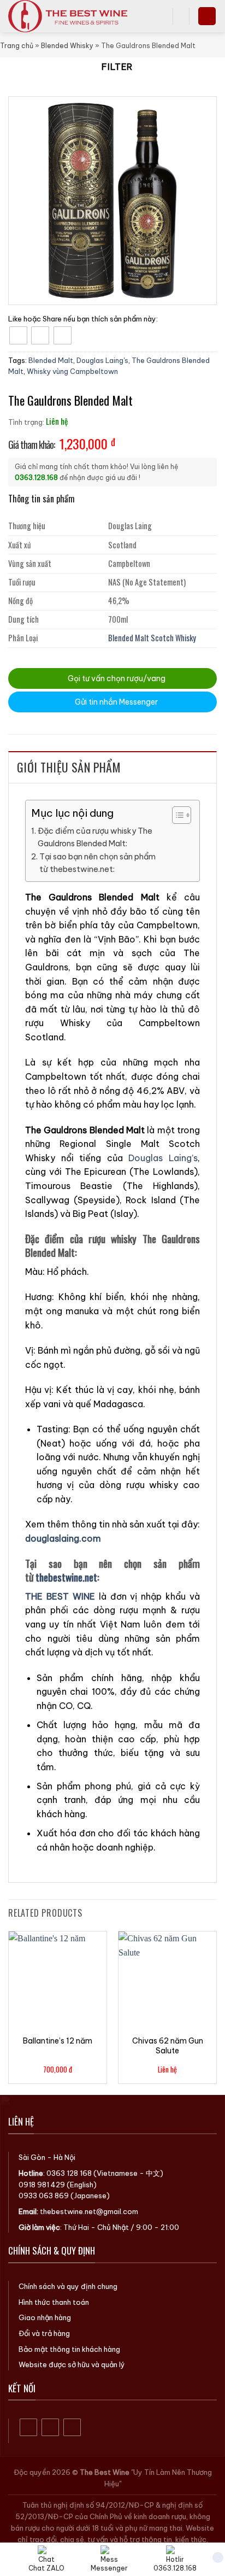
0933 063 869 (44, 2196)
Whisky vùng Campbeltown (72, 371)
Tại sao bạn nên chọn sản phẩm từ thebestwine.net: (97, 863)
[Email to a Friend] (63, 335)
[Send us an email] (72, 2428)
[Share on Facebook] (18, 335)
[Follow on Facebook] (29, 2428)
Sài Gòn (32, 2157)
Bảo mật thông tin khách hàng (69, 2349)
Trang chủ (17, 46)
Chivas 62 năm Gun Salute (168, 2046)
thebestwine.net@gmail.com (89, 2211)
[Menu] (207, 16)
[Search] (161, 16)
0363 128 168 (69, 2173)
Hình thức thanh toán (54, 2302)
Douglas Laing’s (163, 1158)
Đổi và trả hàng (44, 2333)
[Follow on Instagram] (51, 2428)
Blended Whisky (67, 46)
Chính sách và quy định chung (68, 2286)
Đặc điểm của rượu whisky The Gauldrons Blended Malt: (95, 837)
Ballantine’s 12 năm (58, 2041)
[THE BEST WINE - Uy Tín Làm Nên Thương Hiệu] (76, 16)
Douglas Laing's (102, 360)
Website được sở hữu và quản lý (72, 2364)
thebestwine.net (66, 1577)
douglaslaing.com (63, 1538)
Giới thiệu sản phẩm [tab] (69, 767)
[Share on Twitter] (40, 335)
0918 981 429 (42, 2185)
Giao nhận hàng (45, 2317)
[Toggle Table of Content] (176, 815)
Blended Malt (51, 360)
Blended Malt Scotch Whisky (152, 638)
